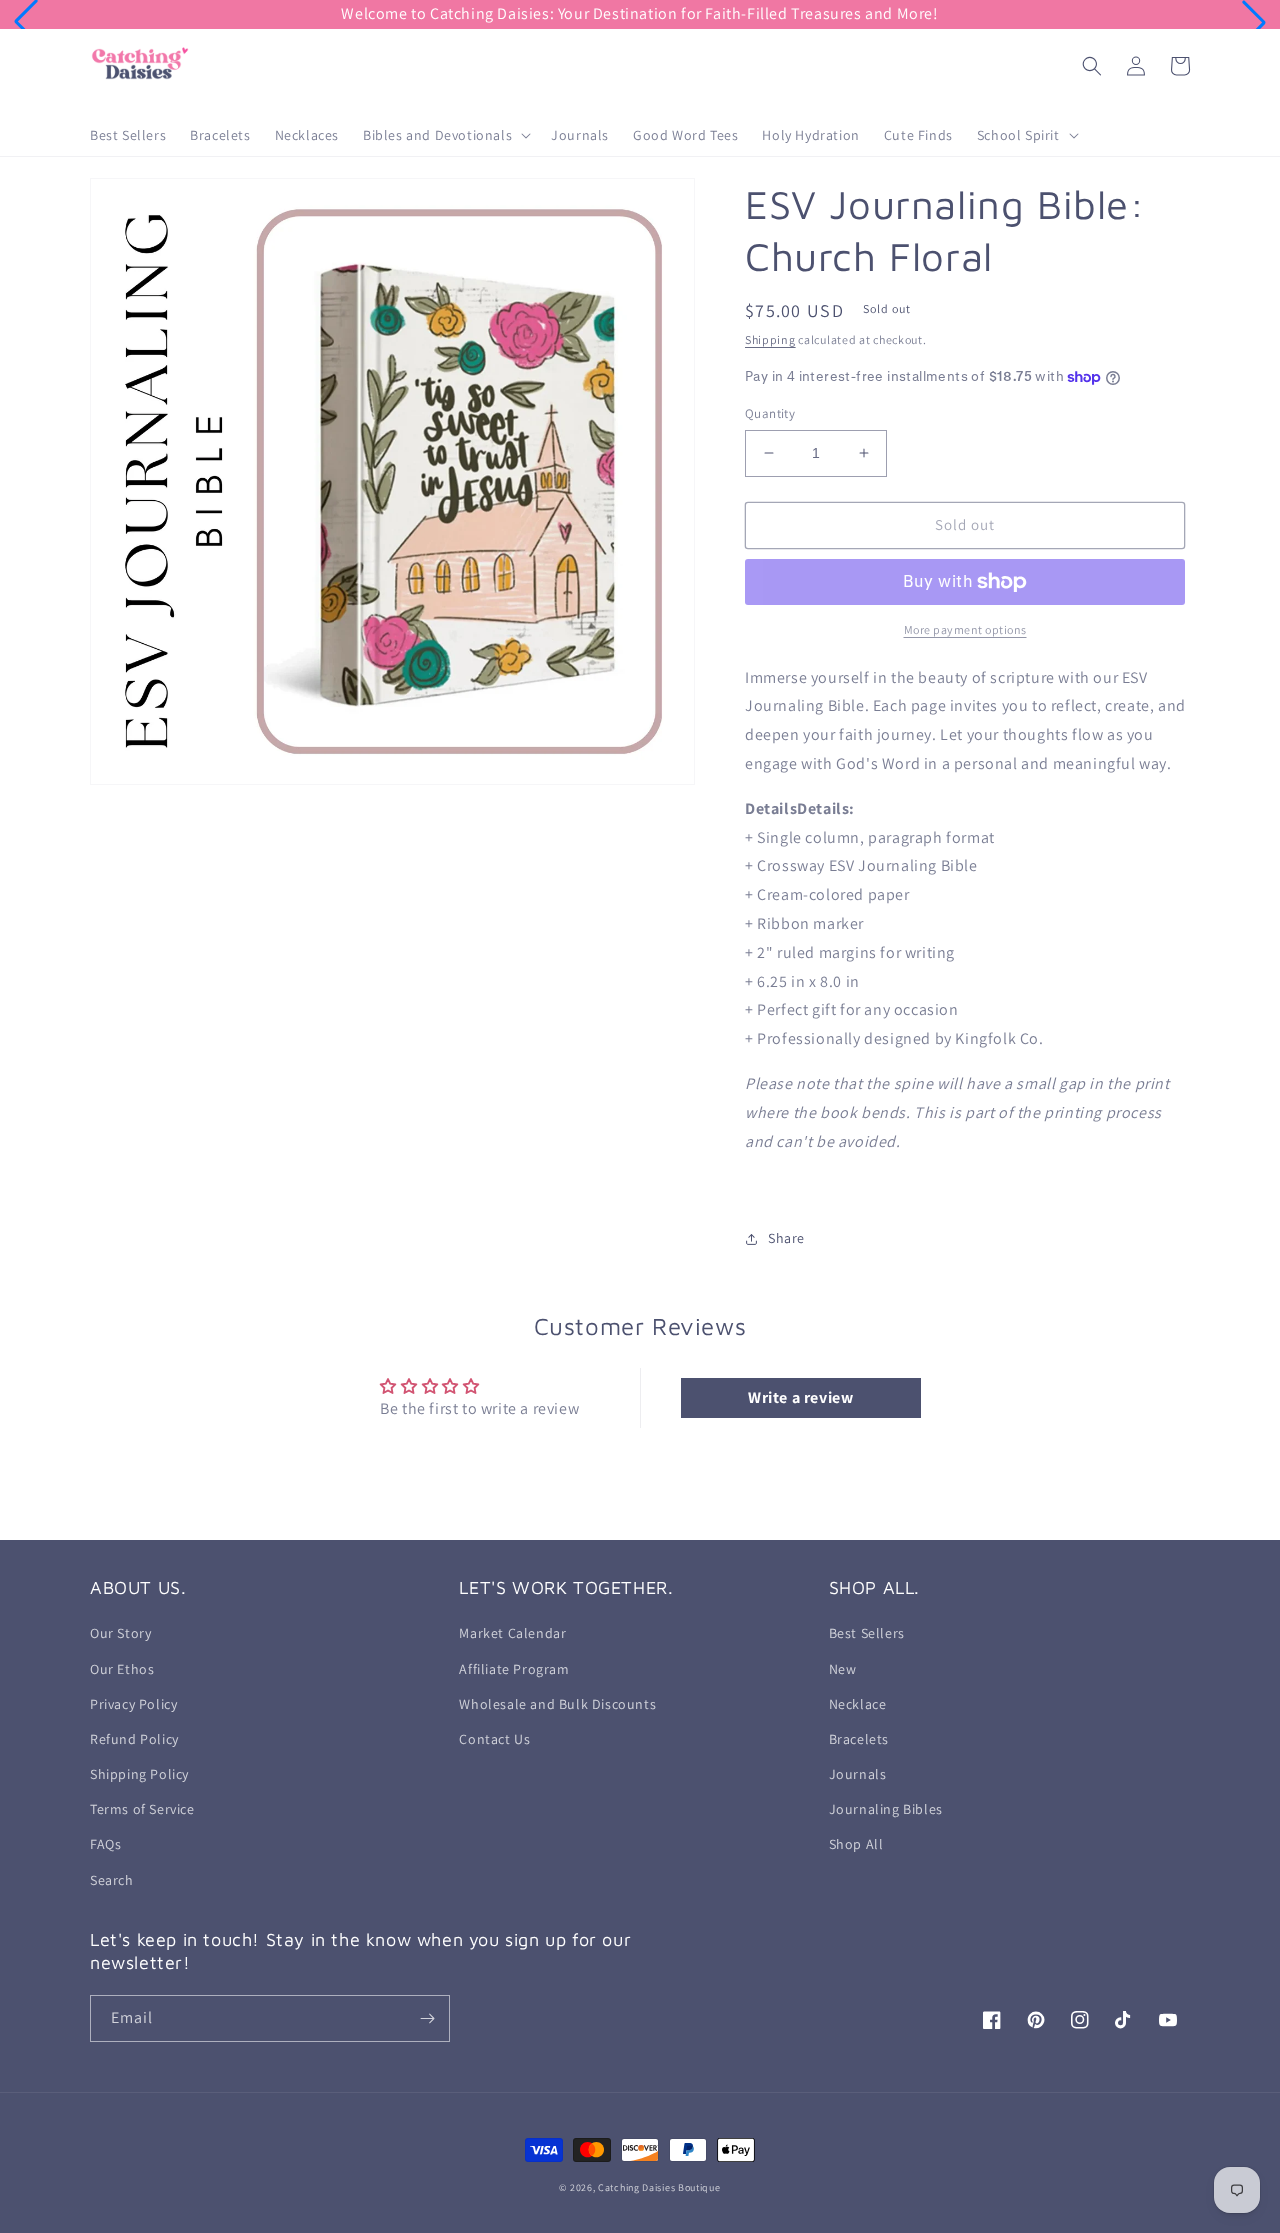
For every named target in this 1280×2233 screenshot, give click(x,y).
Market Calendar (512, 1633)
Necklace (858, 1704)
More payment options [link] (965, 629)
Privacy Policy (133, 1704)
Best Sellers (867, 1633)
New (843, 1669)
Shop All (856, 1844)
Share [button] (786, 1238)
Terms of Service (142, 1809)
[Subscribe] (427, 2018)
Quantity (770, 413)
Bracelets (859, 1739)
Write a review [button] (800, 1397)
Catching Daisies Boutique (659, 2187)
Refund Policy (134, 1739)
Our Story (120, 1633)
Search (112, 1880)
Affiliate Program (514, 1669)
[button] (26, 22)
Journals (858, 1774)
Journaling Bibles (886, 1809)
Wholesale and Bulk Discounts (557, 1704)
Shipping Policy (139, 1774)
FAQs (105, 1844)
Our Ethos (122, 1669)
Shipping (770, 339)
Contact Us (494, 1739)
